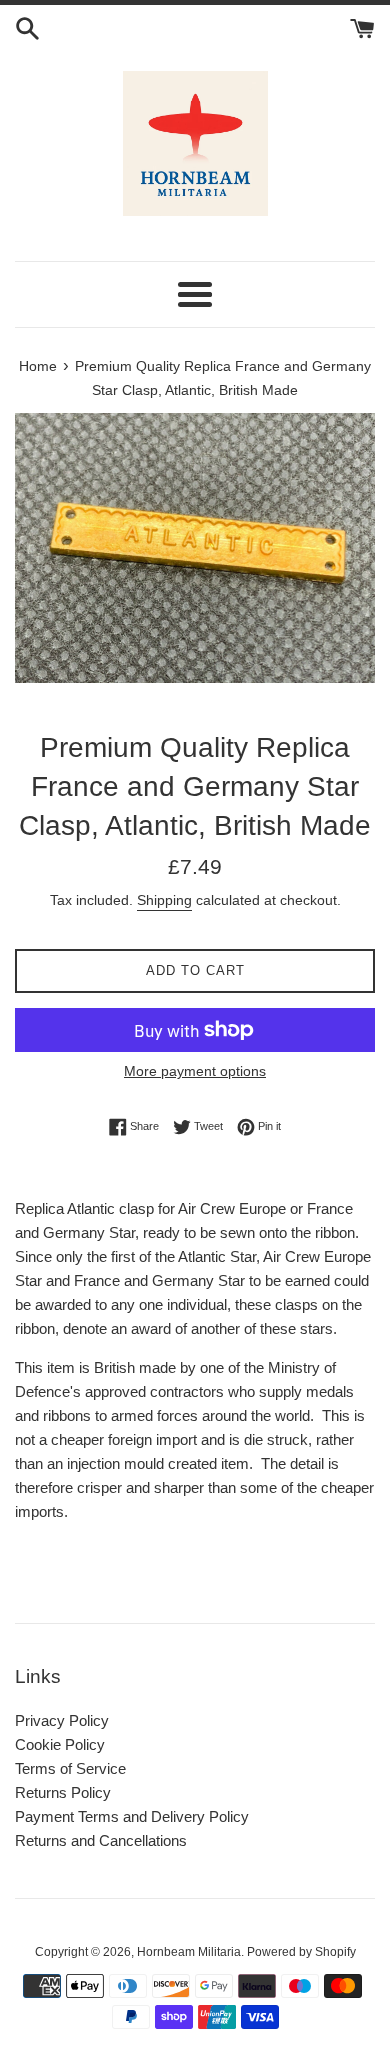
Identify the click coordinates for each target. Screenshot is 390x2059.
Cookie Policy (60, 1744)
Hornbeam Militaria (189, 1952)
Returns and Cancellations (101, 1840)
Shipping (164, 900)
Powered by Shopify (301, 1952)
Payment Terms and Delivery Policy (132, 1816)
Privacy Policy (62, 1720)
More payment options (195, 1071)
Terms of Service (70, 1768)
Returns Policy (63, 1792)
